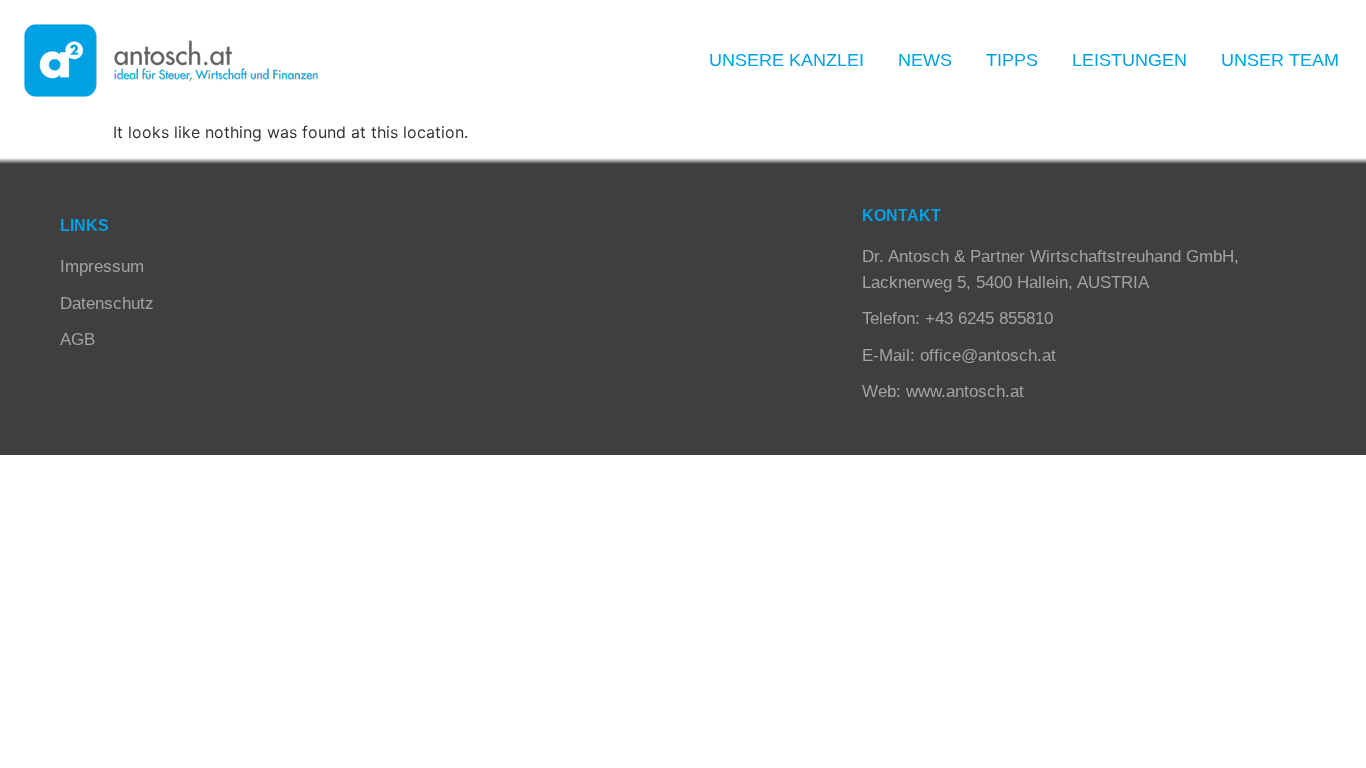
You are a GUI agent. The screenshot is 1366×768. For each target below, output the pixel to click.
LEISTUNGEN (1129, 60)
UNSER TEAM (1280, 60)
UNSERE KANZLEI (786, 60)
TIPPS (1012, 60)
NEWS (925, 60)
